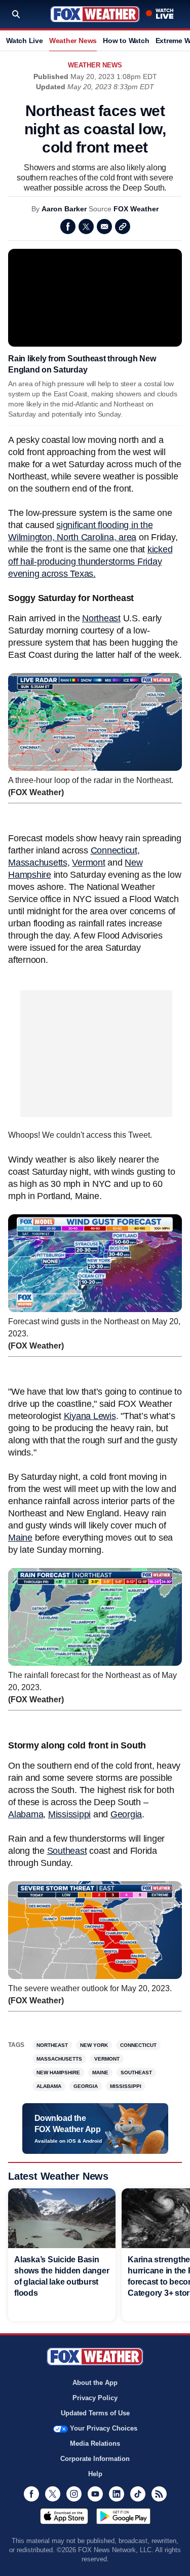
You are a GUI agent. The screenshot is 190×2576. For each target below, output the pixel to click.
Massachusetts (38, 863)
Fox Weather (95, 14)
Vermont (88, 863)
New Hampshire (58, 2073)
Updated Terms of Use (95, 2413)
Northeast (101, 618)
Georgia (126, 1814)
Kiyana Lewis (90, 1416)
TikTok (138, 2494)
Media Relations (95, 2443)
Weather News (73, 41)
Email (104, 227)
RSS (159, 2494)
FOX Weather (136, 209)
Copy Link (123, 227)
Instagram (74, 2494)
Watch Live (25, 41)
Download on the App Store (64, 2516)
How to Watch (126, 41)
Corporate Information (95, 2459)
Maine (20, 1538)
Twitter (86, 227)
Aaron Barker (64, 209)
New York (94, 2045)
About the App (95, 2383)
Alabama (26, 1814)
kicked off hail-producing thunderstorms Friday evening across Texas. (90, 562)
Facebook (68, 227)
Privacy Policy (95, 2398)
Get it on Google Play (123, 2516)
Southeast (67, 1851)
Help (95, 2474)
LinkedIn (117, 2494)
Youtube (95, 2494)
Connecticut (114, 850)
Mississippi (69, 1814)
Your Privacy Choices (104, 2428)
